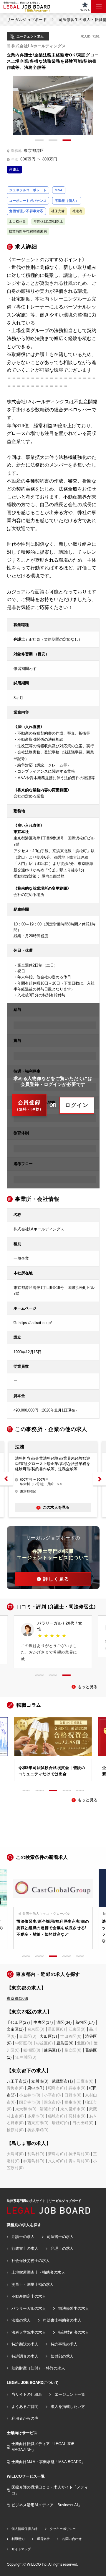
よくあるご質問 (25, 2407)
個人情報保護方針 (24, 2529)
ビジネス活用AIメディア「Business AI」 (47, 2505)
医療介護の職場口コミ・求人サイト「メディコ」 (50, 2490)
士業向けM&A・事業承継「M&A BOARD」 (48, 2462)
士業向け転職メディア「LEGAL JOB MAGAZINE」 (43, 2447)
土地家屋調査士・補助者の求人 (38, 2272)
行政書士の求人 (25, 2248)
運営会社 (43, 2539)
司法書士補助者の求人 (62, 2320)
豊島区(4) (65, 2043)
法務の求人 (21, 2320)
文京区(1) (15, 2029)
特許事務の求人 (64, 2344)
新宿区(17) (85, 2022)
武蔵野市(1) (62, 2081)
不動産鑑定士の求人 (29, 2296)
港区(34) (64, 2022)
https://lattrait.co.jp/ (35, 1323)
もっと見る (88, 1687)
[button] (6, 1479)
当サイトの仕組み (27, 2394)
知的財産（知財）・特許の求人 (38, 2368)
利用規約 (18, 2539)
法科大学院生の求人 (29, 2332)
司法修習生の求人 (74, 2308)
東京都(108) (18, 1998)
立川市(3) (40, 2081)
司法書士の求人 (60, 2237)
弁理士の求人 (62, 2248)
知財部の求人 (62, 2356)
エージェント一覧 (70, 2394)
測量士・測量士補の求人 (33, 2285)
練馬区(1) (52, 2050)
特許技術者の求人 (74, 2332)
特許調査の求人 (25, 2356)
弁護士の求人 (23, 2237)
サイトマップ (21, 2549)
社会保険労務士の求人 (31, 2261)
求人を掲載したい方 (68, 2407)
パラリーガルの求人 (29, 2308)
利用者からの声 (25, 2418)
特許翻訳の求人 (25, 2344)
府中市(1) (36, 2088)
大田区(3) (48, 2036)
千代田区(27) (18, 2022)
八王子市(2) (17, 2081)
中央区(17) (43, 2022)
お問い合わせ (72, 2539)
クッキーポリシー (63, 2529)
